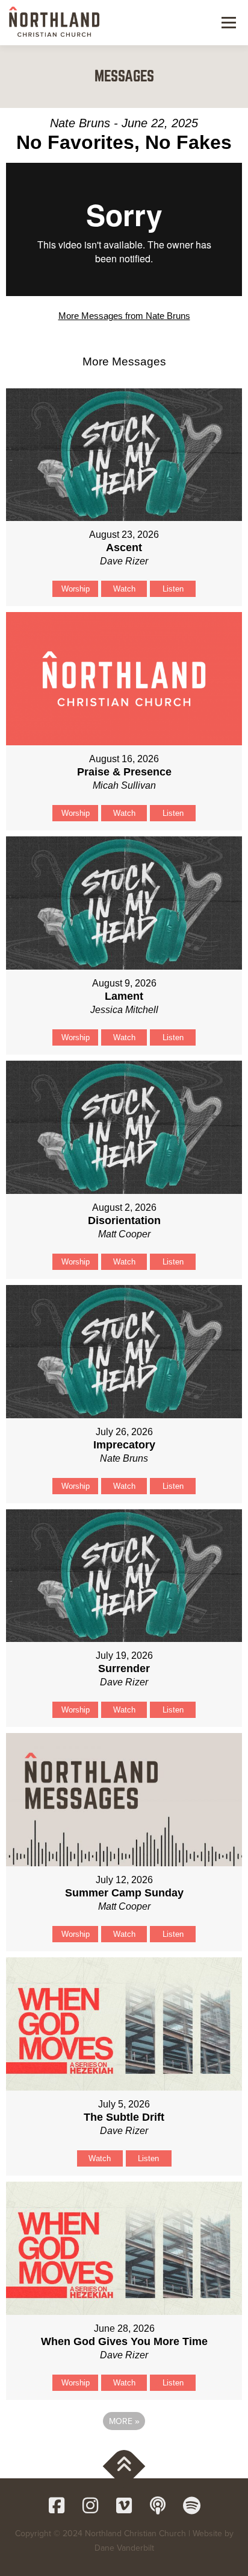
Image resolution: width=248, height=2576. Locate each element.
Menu (227, 22)
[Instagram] (90, 2505)
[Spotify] (191, 2505)
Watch (124, 589)
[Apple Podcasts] (158, 2505)
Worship (76, 589)
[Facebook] (57, 2505)
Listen (173, 589)
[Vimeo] (124, 2505)
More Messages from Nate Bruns (124, 316)
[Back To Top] (124, 2466)
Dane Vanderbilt (124, 2548)
